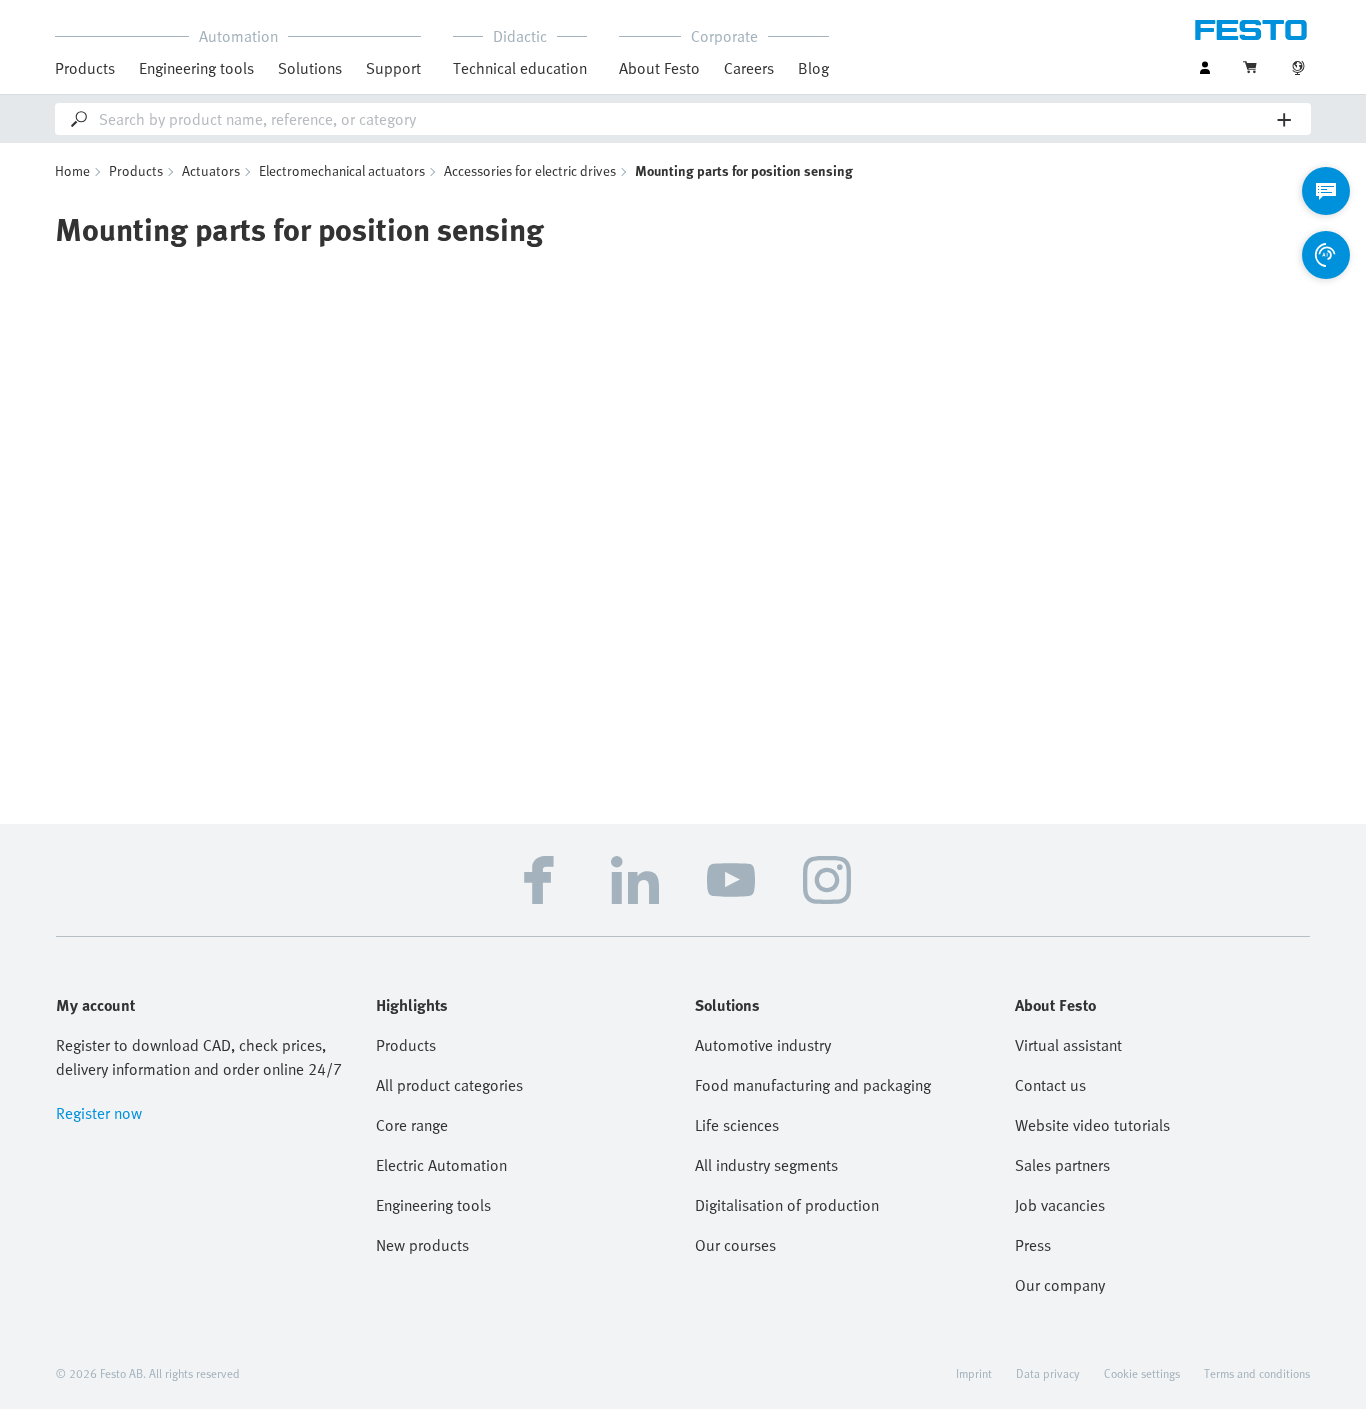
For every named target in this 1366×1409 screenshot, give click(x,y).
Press (1033, 1245)
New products (422, 1245)
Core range (412, 1125)
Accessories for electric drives (530, 170)
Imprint (974, 1373)
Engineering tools (196, 68)
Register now (99, 1113)
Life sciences (737, 1125)
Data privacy (1048, 1373)
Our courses (735, 1245)
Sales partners (1062, 1165)
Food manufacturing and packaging (813, 1085)
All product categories (449, 1085)
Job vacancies (1060, 1205)
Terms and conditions (1257, 1373)
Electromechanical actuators (342, 170)
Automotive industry (763, 1045)
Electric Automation (441, 1165)
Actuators (211, 170)
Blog (813, 68)
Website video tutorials (1092, 1125)
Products (136, 170)
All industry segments (766, 1165)
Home (72, 170)
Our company (1060, 1285)
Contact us (1050, 1085)
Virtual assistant (1068, 1045)
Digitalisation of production (787, 1205)
